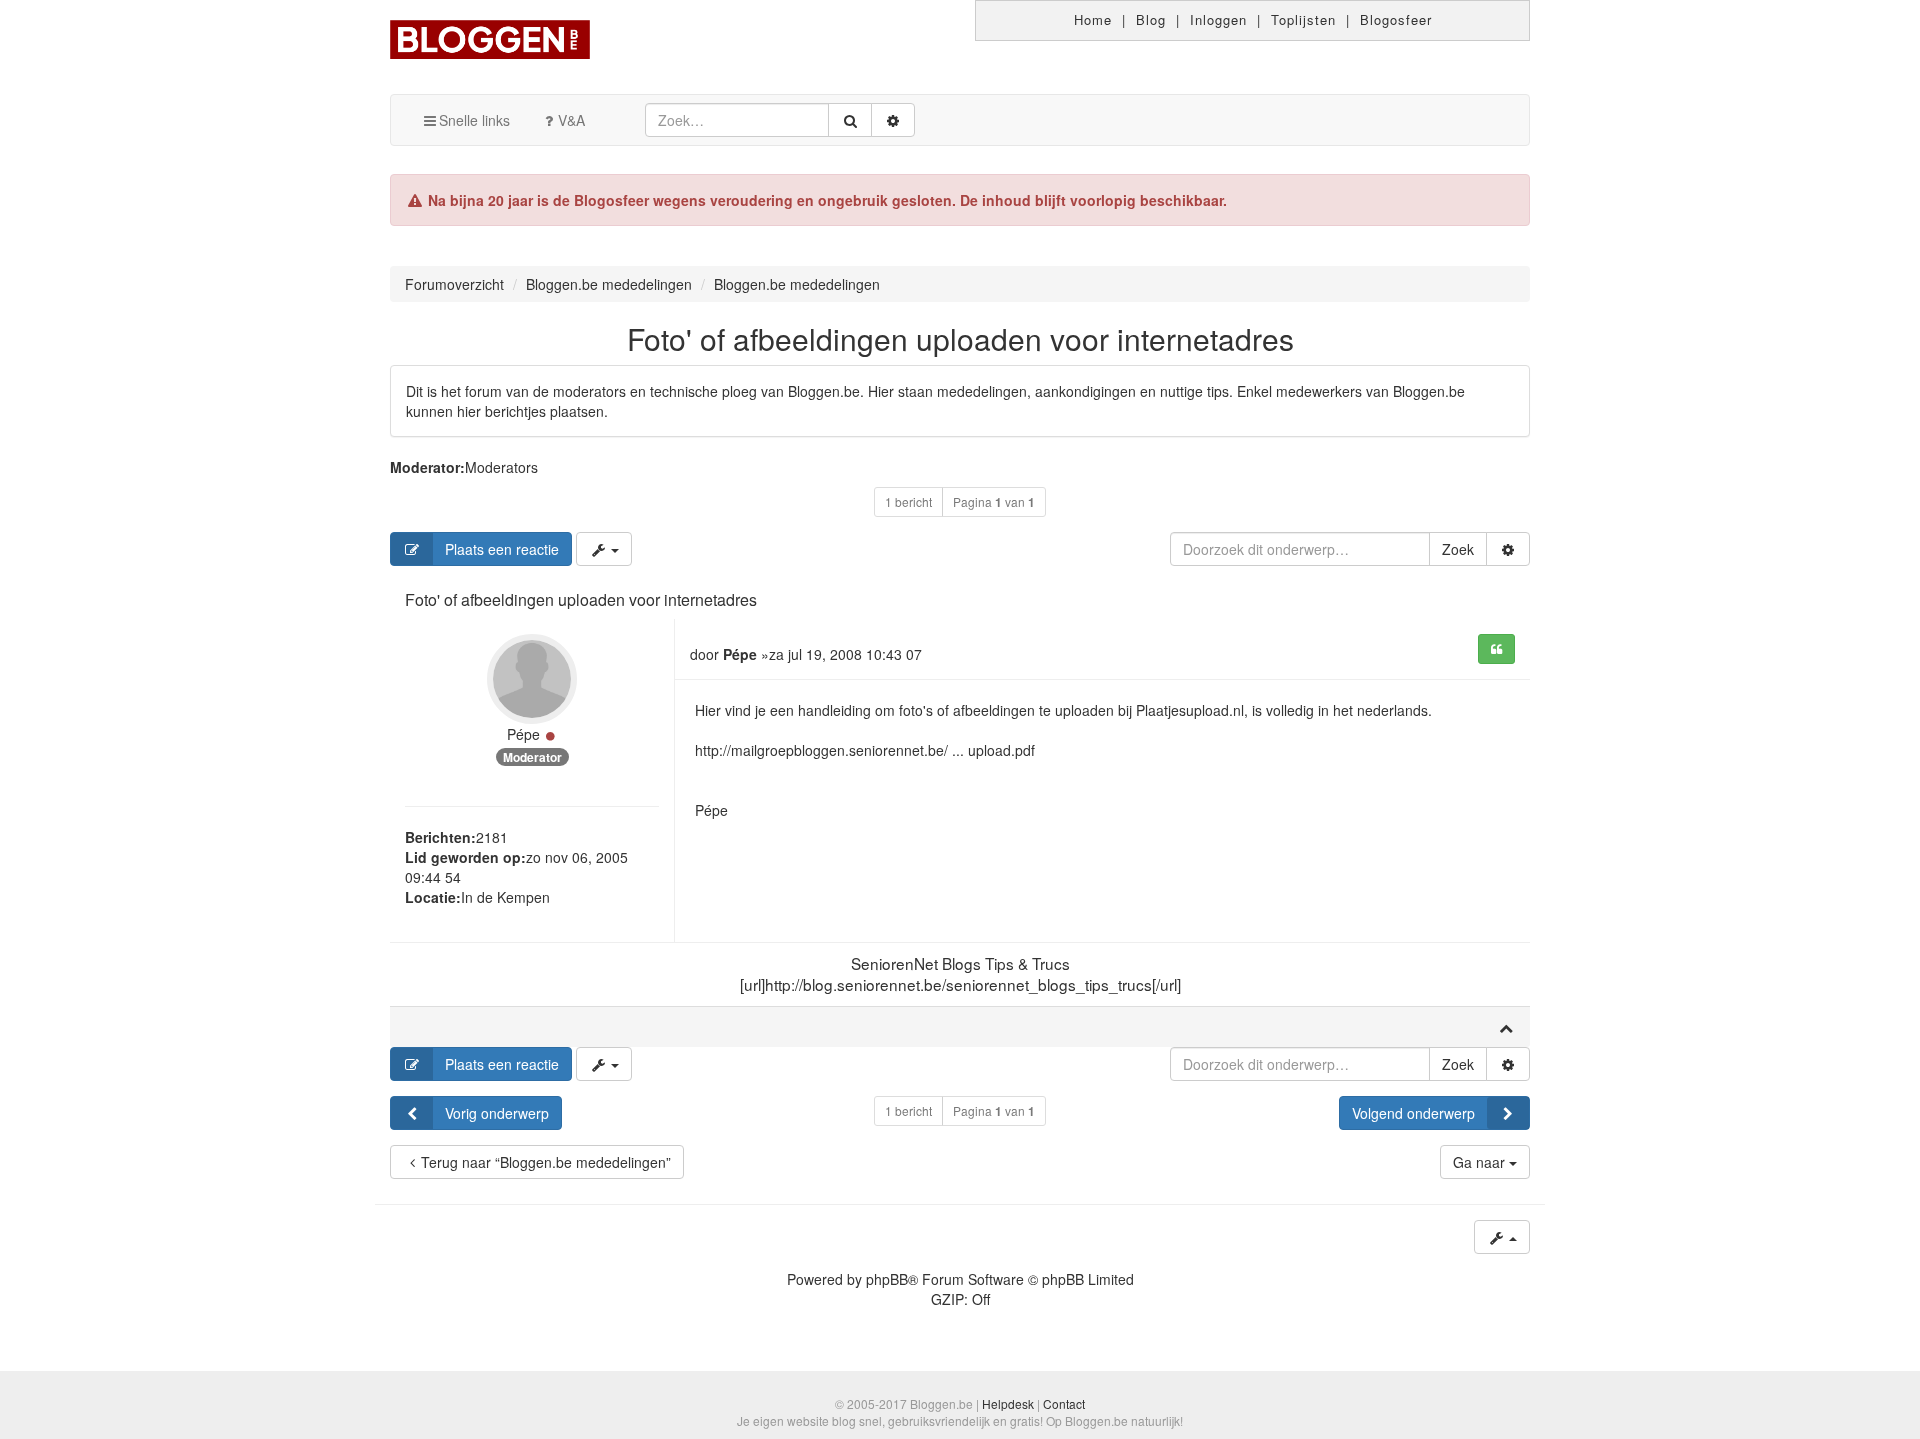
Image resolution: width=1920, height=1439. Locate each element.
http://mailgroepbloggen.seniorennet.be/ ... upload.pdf (865, 750)
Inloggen (1218, 19)
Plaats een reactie (502, 549)
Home (1093, 19)
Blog (1151, 19)
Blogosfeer (1396, 19)
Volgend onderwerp (1413, 1113)
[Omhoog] (1506, 1027)
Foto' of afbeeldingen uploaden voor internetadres (960, 338)
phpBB (887, 1279)
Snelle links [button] (474, 120)
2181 (492, 837)
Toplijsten (1303, 19)
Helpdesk (1008, 1403)
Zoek (1458, 549)
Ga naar (1481, 1162)
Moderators (501, 467)
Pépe (523, 734)
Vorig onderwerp (497, 1113)
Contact (1064, 1403)
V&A (571, 120)
